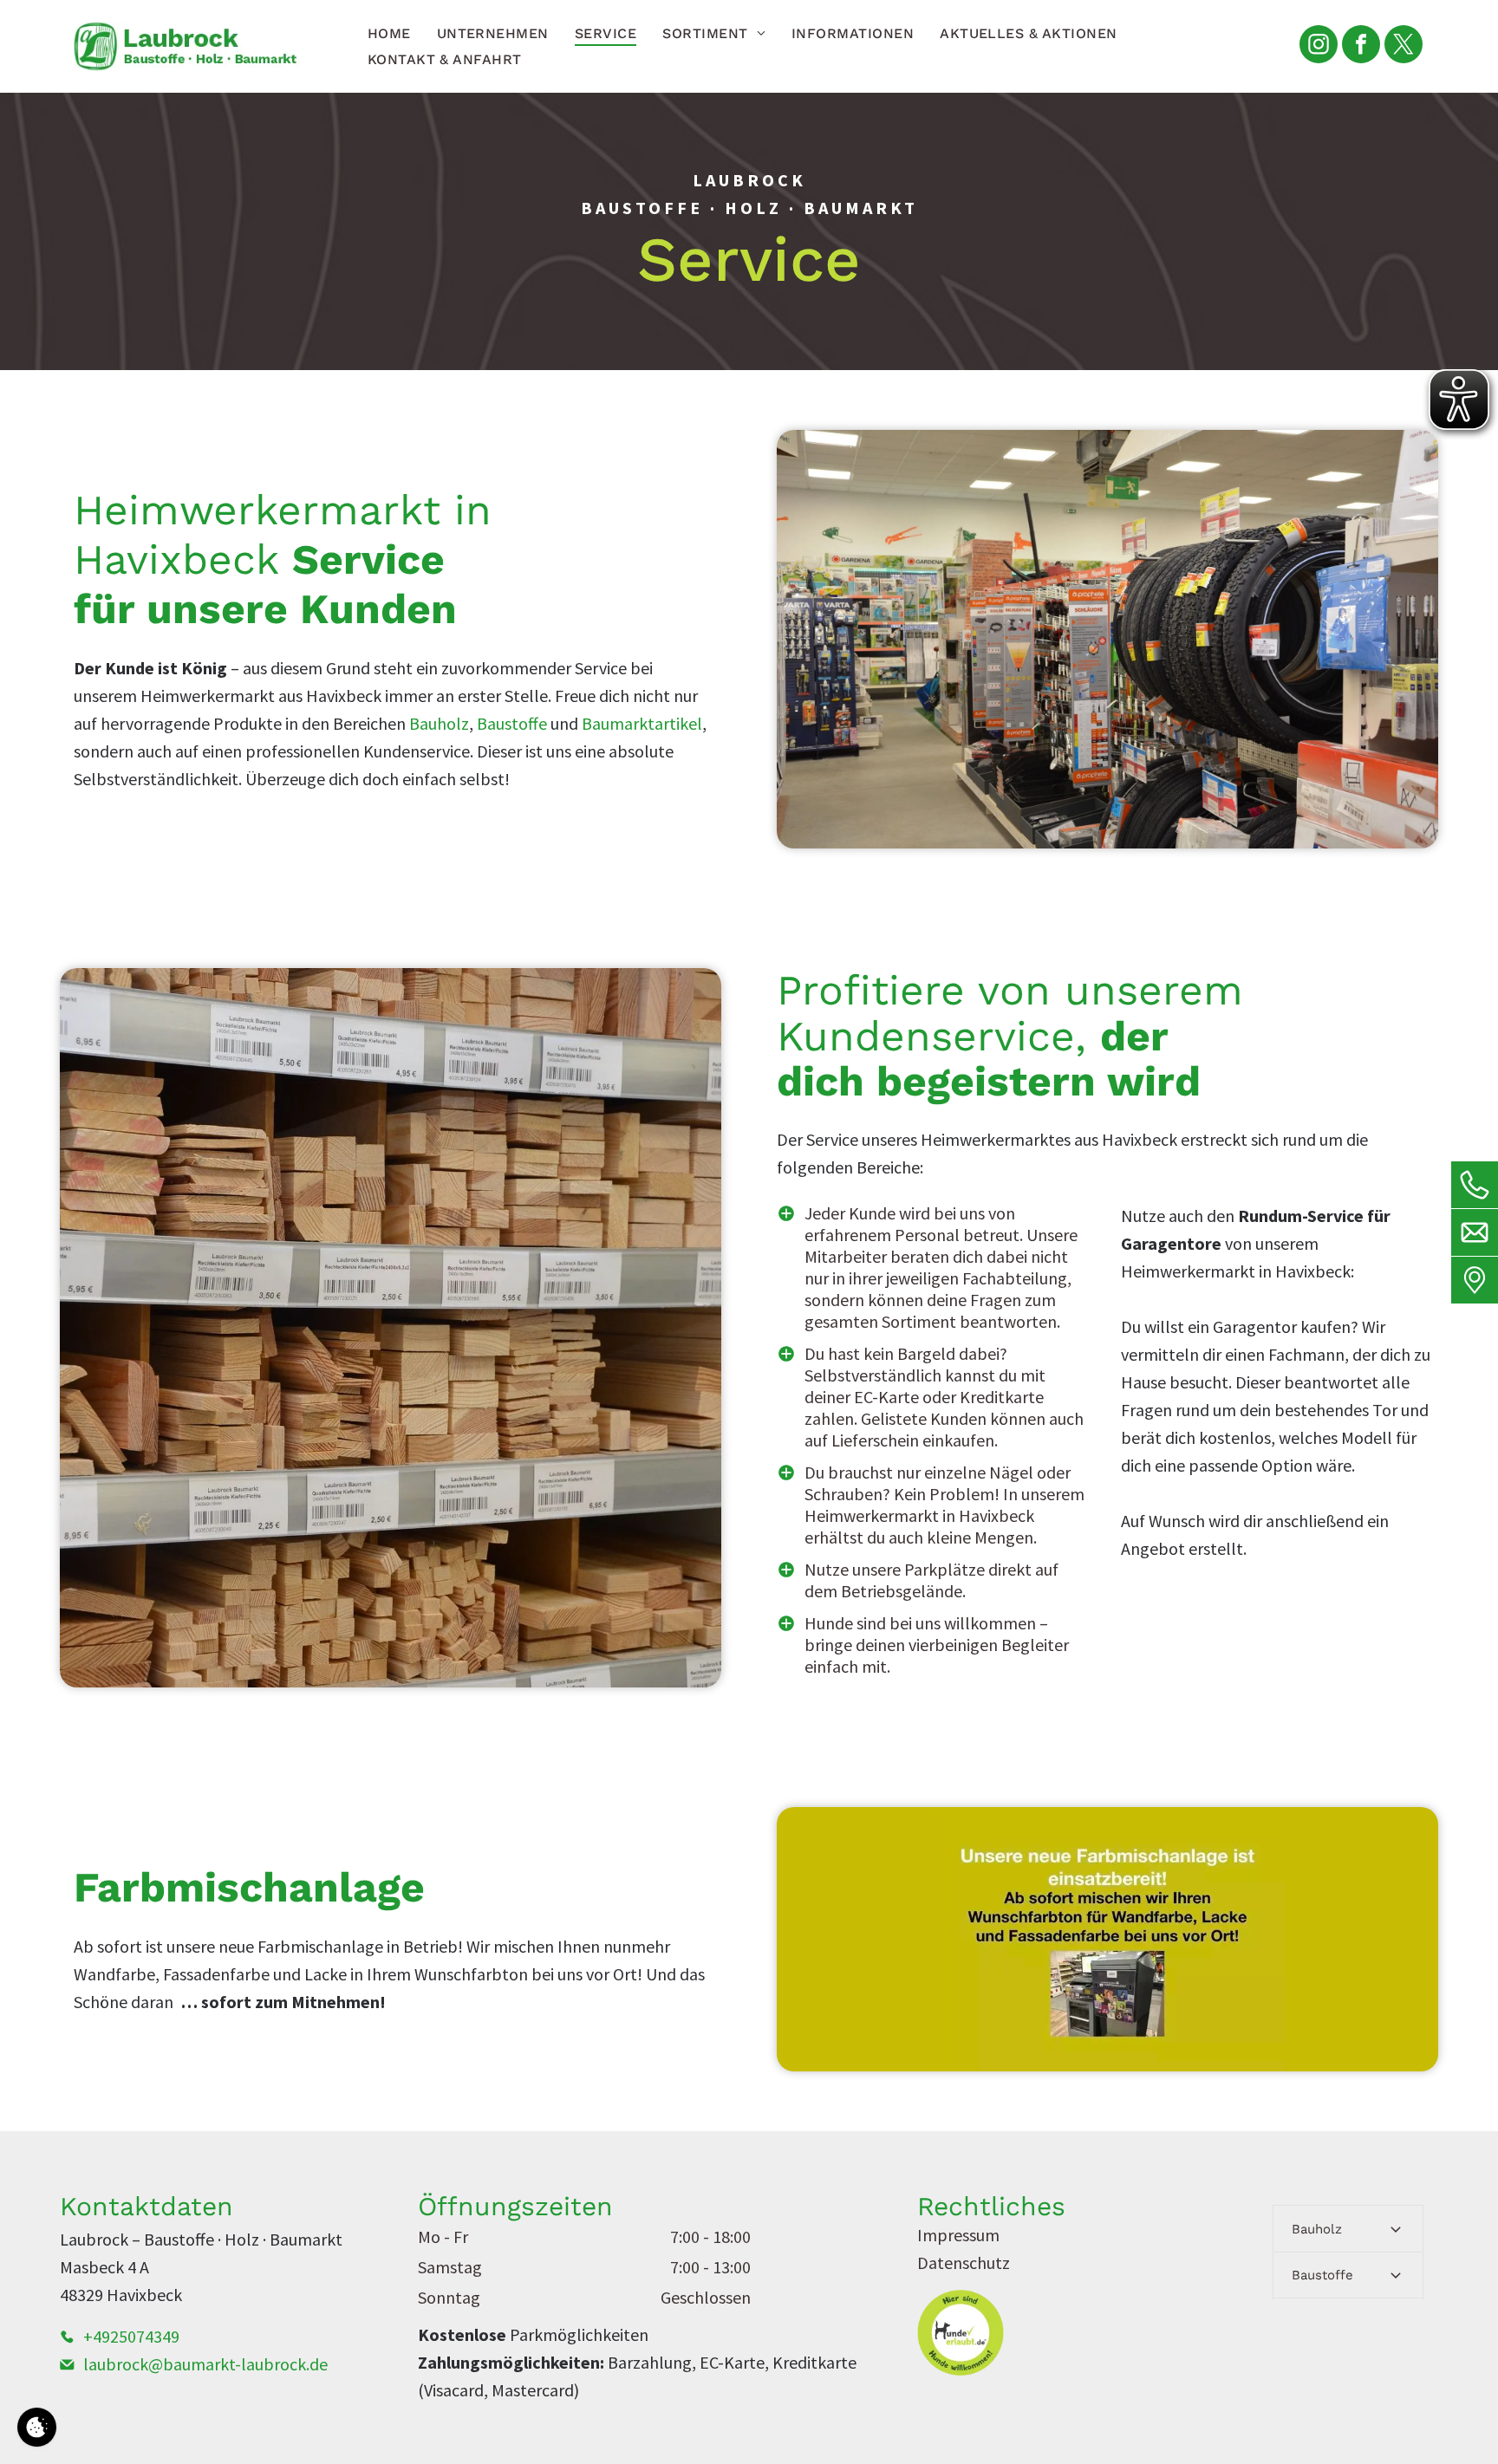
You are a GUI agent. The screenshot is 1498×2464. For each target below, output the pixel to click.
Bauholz (439, 723)
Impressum (958, 2235)
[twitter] (1404, 46)
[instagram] (1319, 46)
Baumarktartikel (642, 723)
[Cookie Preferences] (37, 2427)
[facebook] (1361, 46)
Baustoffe (512, 723)
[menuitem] (389, 33)
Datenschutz (964, 2262)
